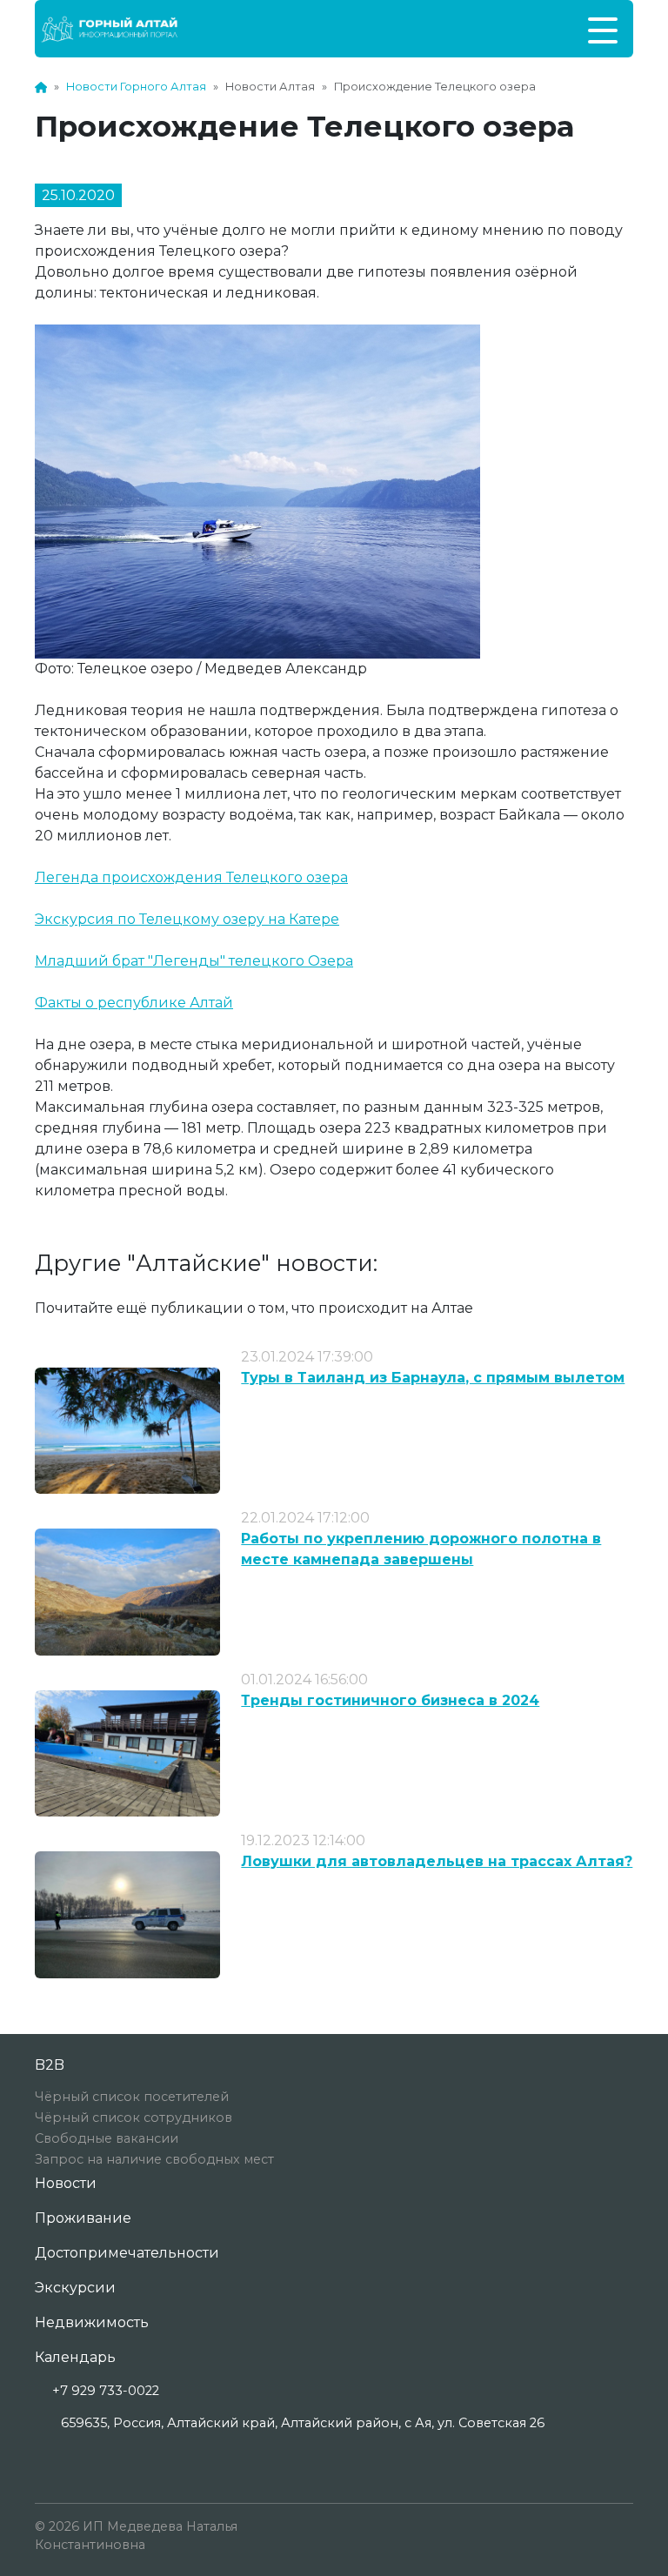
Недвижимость (92, 2322)
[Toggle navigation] (603, 29)
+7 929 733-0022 (106, 2391)
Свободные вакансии (107, 2138)
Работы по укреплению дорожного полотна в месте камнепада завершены (421, 1549)
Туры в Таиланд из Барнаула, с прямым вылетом (433, 1378)
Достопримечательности (127, 2253)
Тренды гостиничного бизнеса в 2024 (390, 1700)
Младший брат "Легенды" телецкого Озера (194, 961)
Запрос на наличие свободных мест (154, 2159)
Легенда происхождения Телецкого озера (191, 877)
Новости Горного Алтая (136, 87)
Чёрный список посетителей (132, 2097)
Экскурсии (75, 2288)
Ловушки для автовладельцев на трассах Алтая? (437, 1861)
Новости (66, 2183)
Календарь (75, 2357)
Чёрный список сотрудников (134, 2118)
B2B (50, 2065)
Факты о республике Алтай (134, 1003)
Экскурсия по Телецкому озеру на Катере (187, 919)
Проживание (83, 2218)
